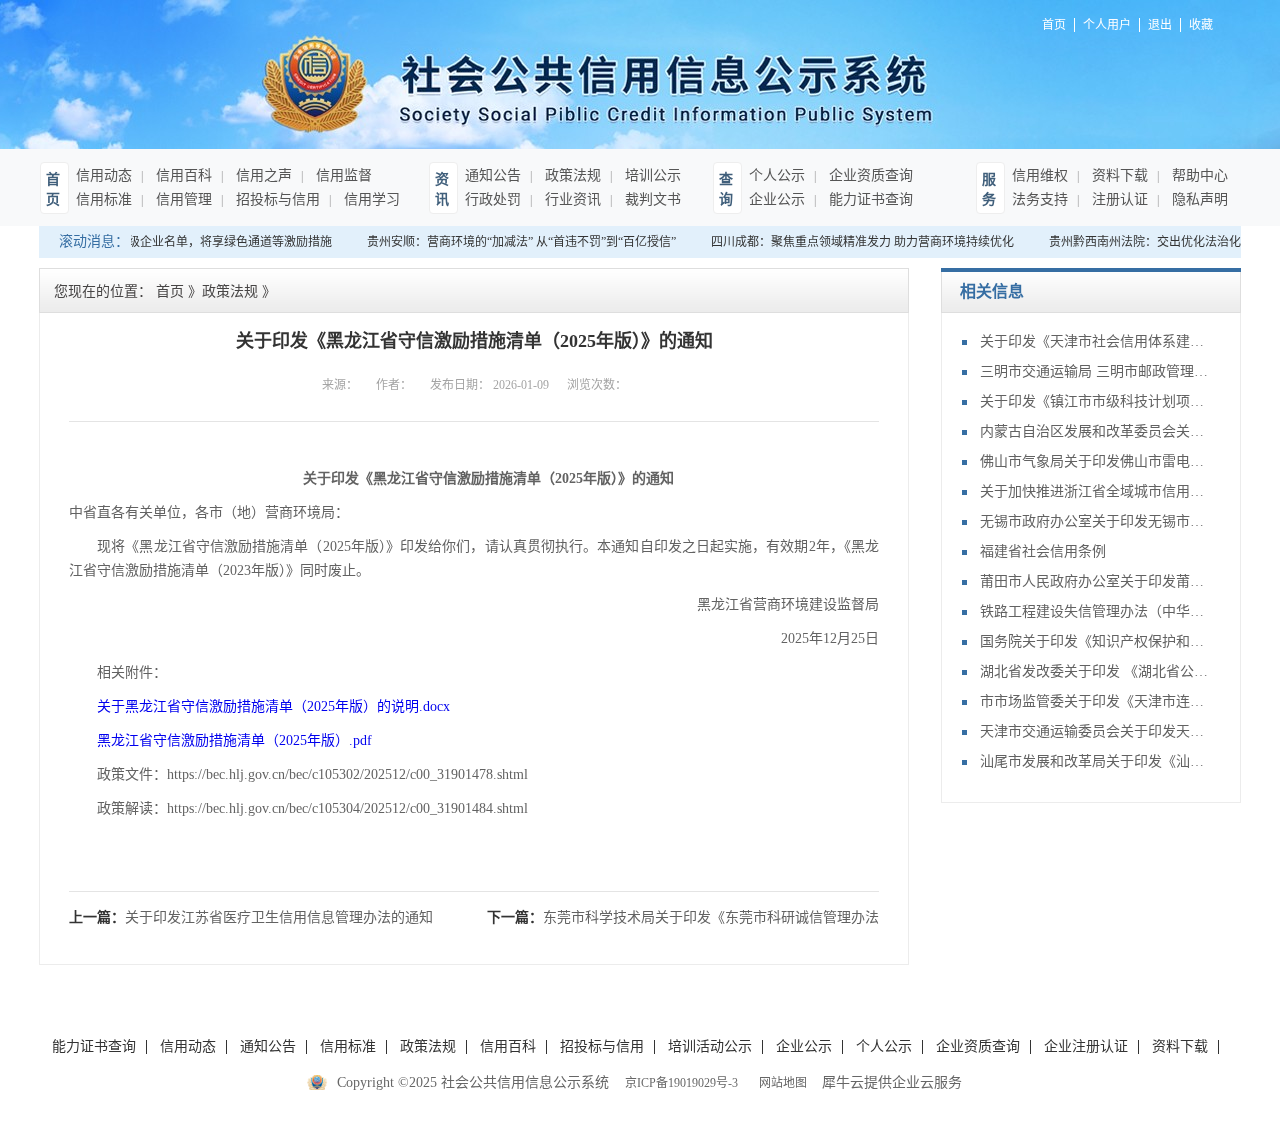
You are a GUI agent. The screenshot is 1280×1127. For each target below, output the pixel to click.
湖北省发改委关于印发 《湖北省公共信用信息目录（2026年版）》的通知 (1095, 671)
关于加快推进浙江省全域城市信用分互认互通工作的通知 (1095, 491)
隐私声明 (1198, 199)
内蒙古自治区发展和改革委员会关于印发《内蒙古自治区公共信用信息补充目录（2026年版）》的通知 (1095, 431)
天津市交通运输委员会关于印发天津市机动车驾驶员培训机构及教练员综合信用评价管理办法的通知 (1095, 731)
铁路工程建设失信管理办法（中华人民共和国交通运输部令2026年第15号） (1095, 611)
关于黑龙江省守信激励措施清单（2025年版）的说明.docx (273, 706)
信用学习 (370, 199)
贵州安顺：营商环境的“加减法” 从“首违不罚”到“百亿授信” (514, 242)
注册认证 (1118, 199)
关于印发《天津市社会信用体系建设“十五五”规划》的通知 (1095, 341)
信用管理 (182, 199)
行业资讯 (571, 199)
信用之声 (262, 175)
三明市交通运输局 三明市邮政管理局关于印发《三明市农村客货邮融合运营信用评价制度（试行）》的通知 (1095, 371)
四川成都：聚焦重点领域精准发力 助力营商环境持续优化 (855, 242)
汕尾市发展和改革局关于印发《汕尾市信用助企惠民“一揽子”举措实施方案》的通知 (1095, 761)
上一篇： (251, 917)
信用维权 (1040, 175)
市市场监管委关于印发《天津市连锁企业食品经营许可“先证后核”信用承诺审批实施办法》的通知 (1095, 701)
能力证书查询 (869, 199)
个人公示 (777, 175)
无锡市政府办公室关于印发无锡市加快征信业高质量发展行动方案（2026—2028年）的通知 (1095, 521)
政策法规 (571, 175)
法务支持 (1040, 199)
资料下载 (1118, 175)
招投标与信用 (276, 199)
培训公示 (651, 175)
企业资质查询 (869, 175)
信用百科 (182, 175)
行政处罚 (493, 199)
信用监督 (342, 175)
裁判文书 (651, 199)
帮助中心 (1198, 175)
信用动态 (104, 175)
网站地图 (780, 1083)
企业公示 (777, 199)
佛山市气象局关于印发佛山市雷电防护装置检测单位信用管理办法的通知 (1095, 461)
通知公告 (493, 175)
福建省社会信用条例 (1043, 551)
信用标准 (104, 199)
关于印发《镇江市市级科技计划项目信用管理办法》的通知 (1095, 401)
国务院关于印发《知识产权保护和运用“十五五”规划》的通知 (1095, 641)
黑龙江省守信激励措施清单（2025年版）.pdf (234, 740)
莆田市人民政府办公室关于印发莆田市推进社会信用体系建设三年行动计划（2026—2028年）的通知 (1095, 581)
